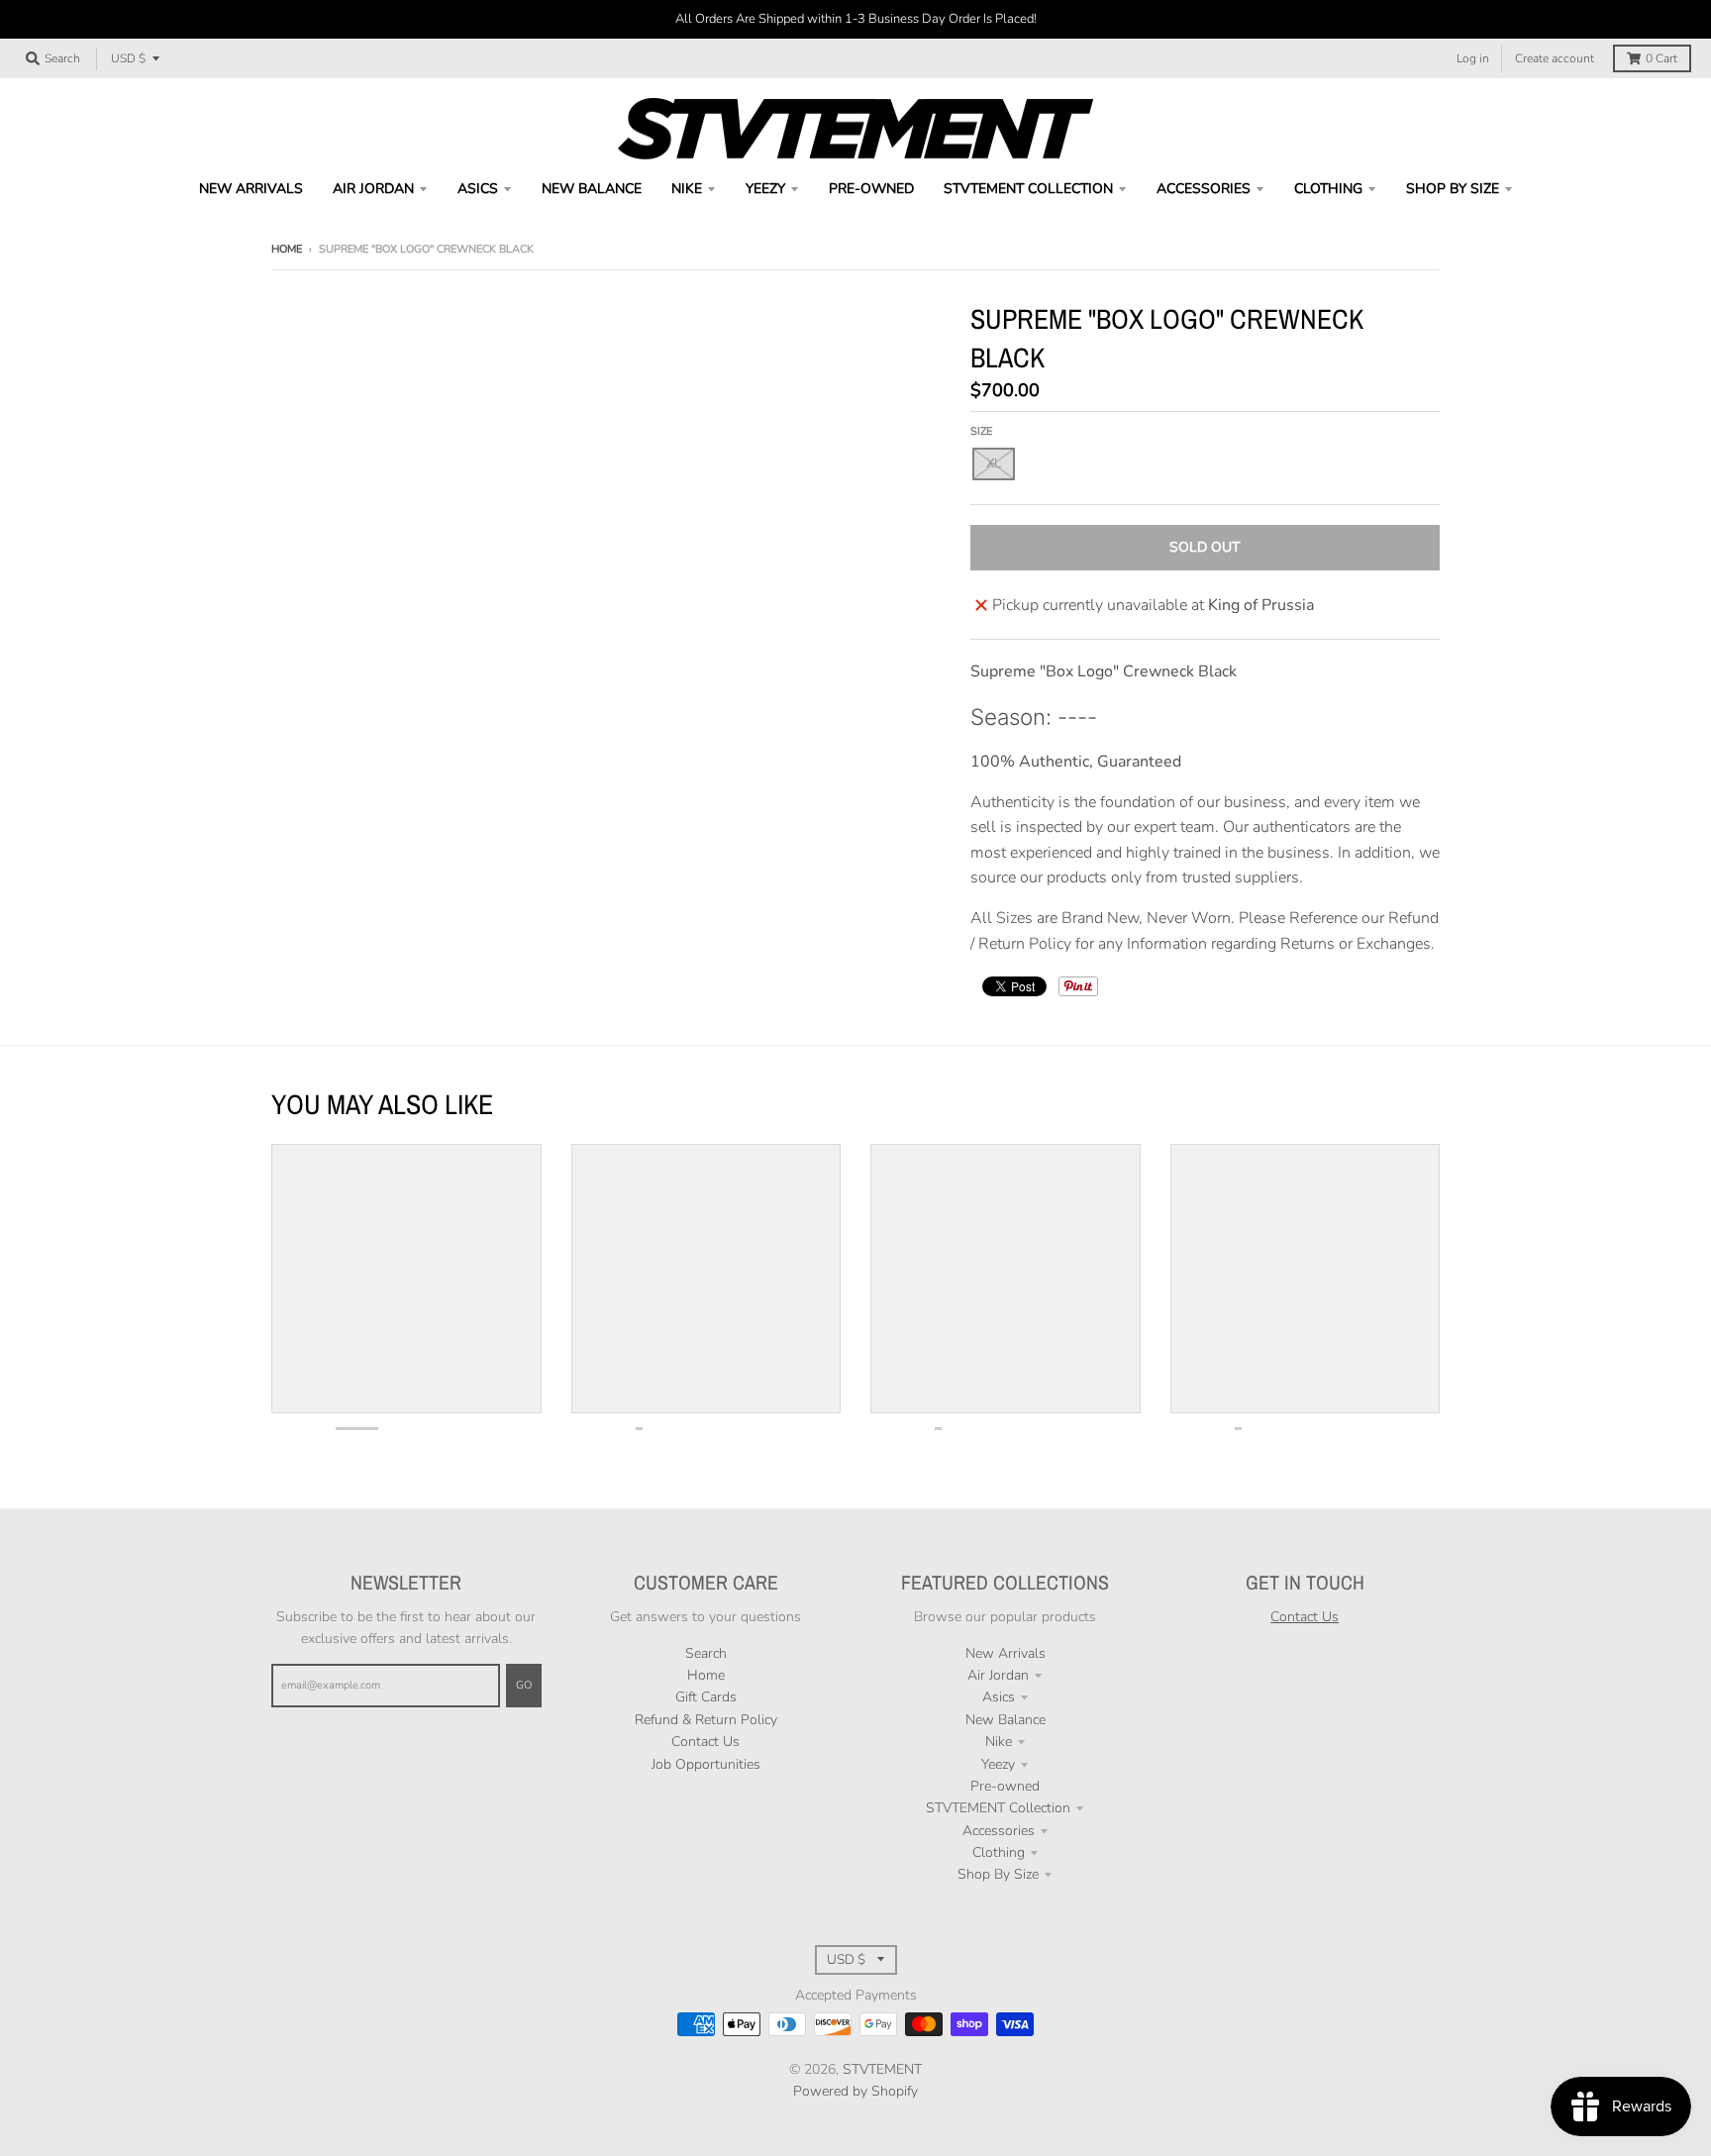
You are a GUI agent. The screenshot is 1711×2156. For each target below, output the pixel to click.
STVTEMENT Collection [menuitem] (1028, 189)
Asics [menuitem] (478, 189)
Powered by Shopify (855, 2091)
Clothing (999, 1852)
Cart (1661, 58)
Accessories (999, 1831)
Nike (999, 1742)
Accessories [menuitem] (1204, 189)
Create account (1555, 58)
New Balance (1006, 1720)
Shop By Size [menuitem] (1453, 189)
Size (981, 431)
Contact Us (705, 1742)
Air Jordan (998, 1675)
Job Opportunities (706, 1764)
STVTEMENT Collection (998, 1808)
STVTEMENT (882, 2069)
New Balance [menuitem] (592, 189)
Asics (999, 1697)
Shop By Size (998, 1874)
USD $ (128, 58)
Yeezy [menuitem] (765, 189)
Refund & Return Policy (706, 1720)
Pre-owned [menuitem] (871, 189)
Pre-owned (1005, 1786)
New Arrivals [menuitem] (251, 189)
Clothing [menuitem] (1328, 189)
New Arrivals (1006, 1653)
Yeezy (998, 1764)
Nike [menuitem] (687, 189)
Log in (1473, 58)
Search (706, 1653)
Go (524, 1685)
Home (287, 249)
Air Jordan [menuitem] (373, 189)
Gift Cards (706, 1697)
